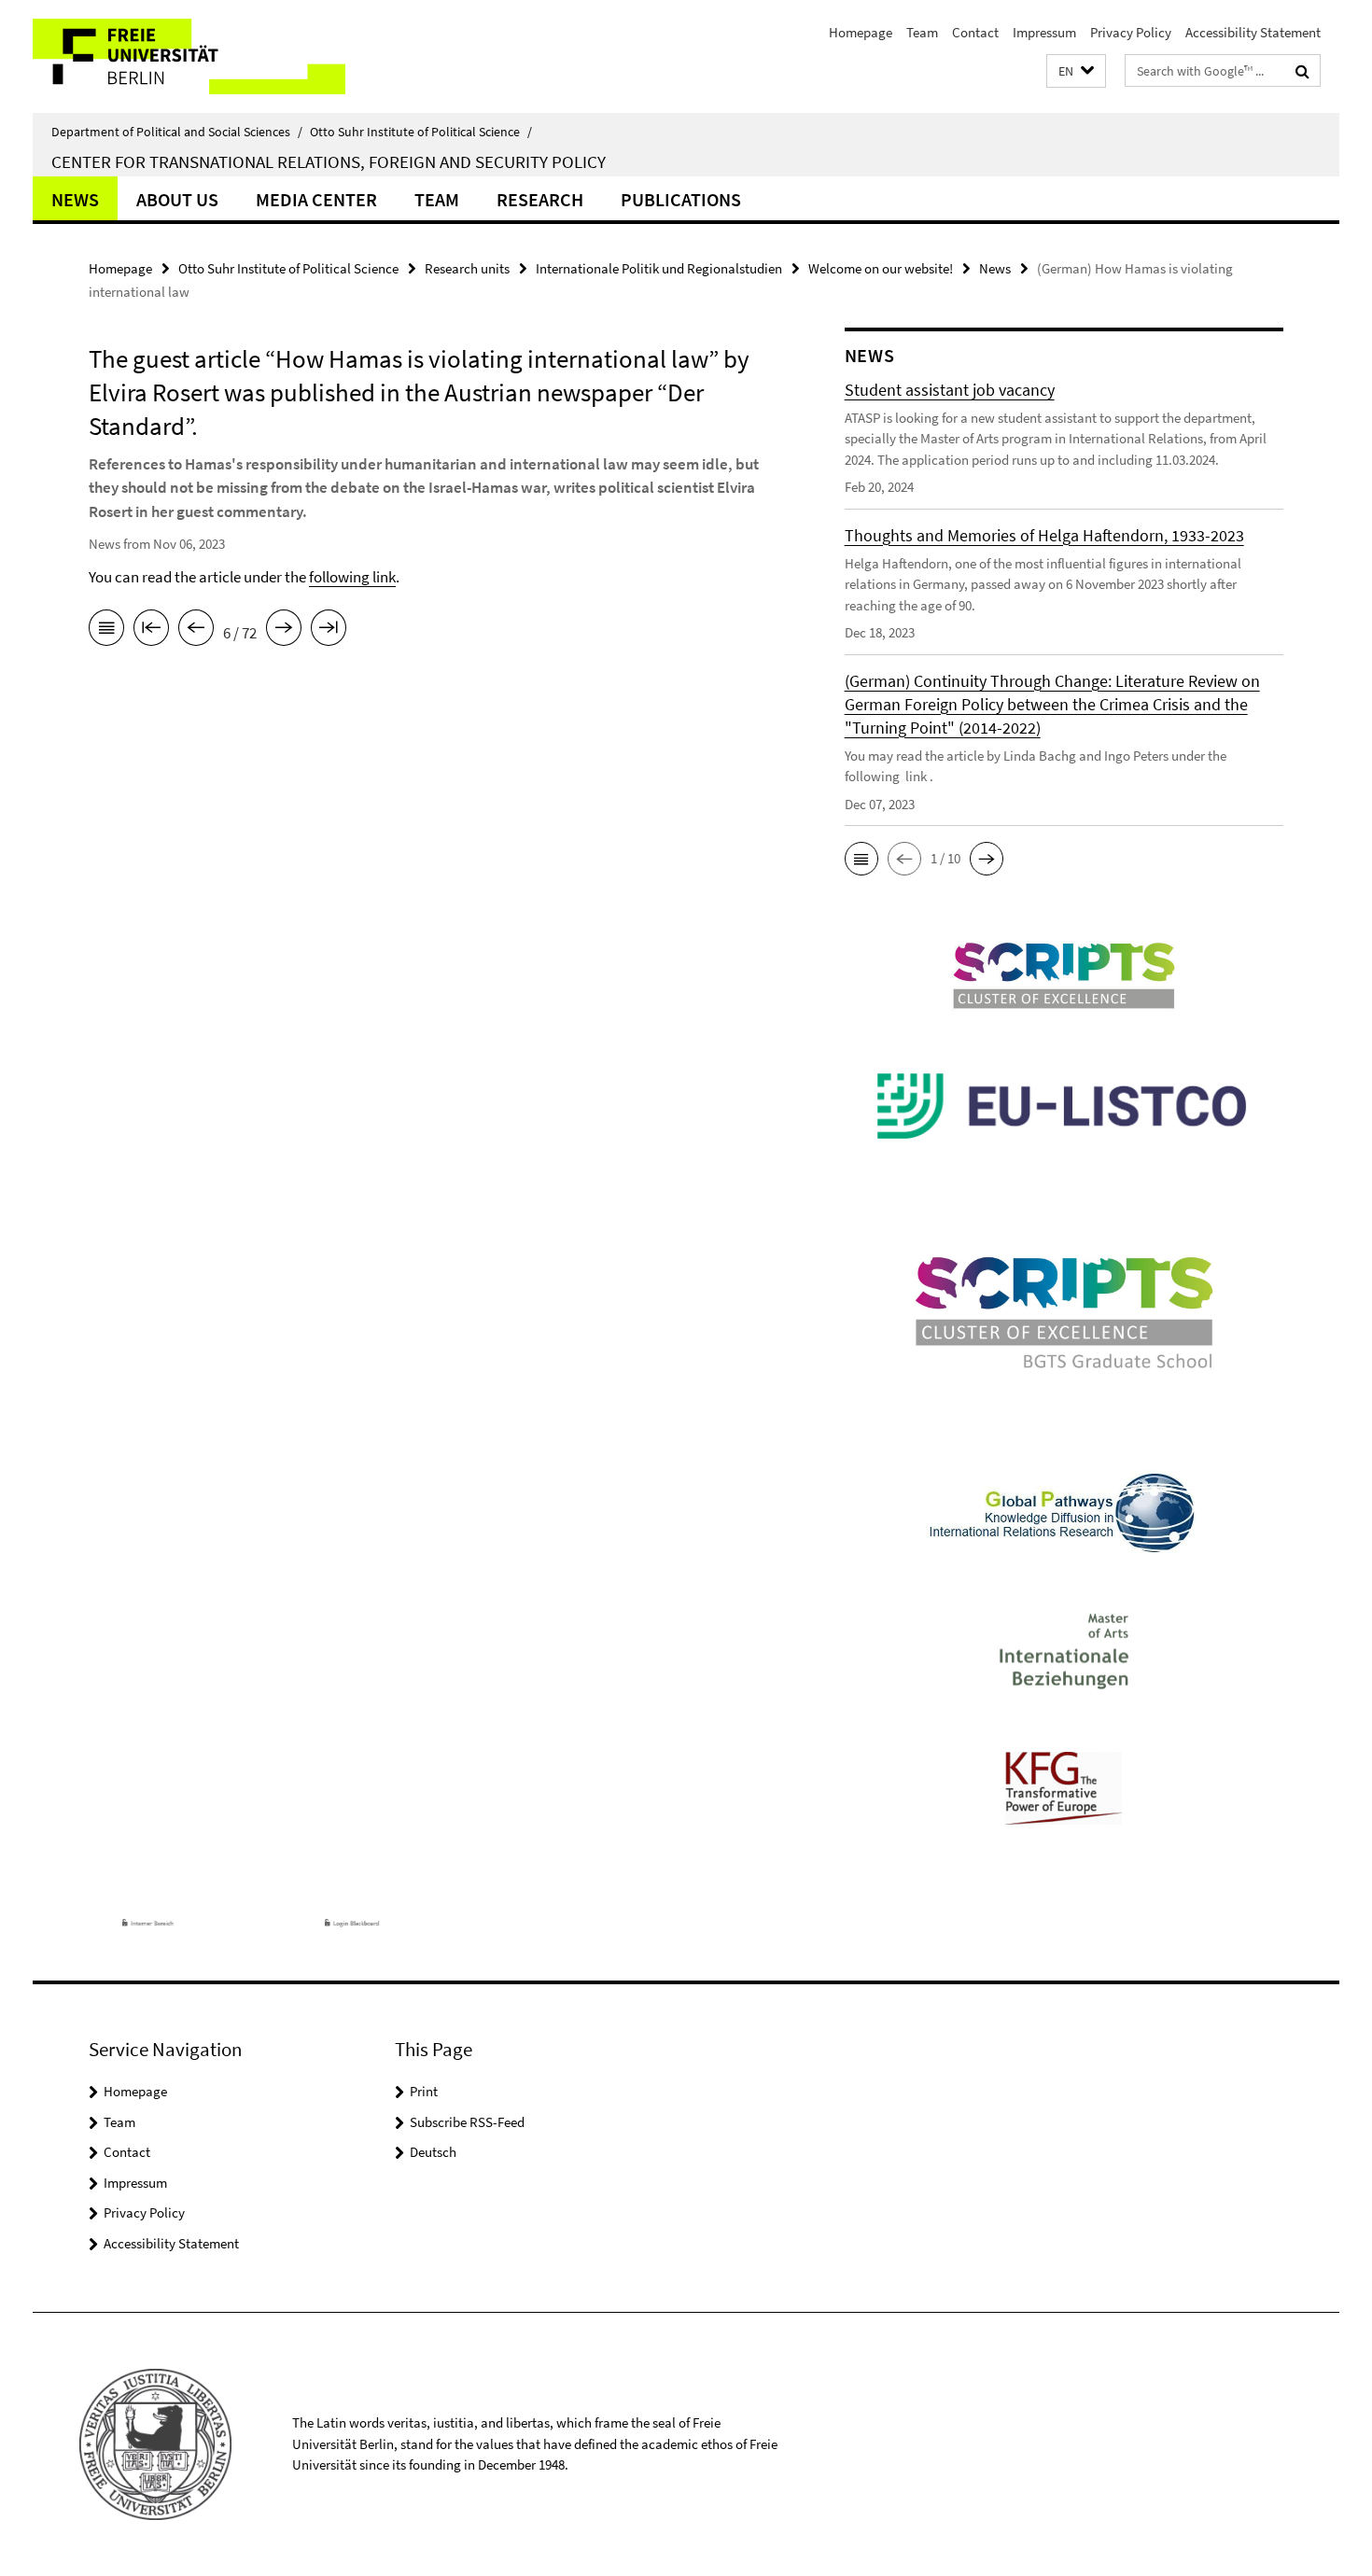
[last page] (329, 631)
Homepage (861, 32)
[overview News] (106, 631)
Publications (681, 199)
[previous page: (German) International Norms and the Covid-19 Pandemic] (196, 631)
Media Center (316, 199)
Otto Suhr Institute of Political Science (421, 132)
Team (922, 32)
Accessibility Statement (1253, 32)
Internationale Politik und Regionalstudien (659, 268)
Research (540, 199)
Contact (975, 32)
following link (352, 577)
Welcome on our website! (881, 268)
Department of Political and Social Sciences (177, 132)
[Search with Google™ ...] (1302, 71)
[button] (1076, 71)
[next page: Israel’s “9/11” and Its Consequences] (284, 631)
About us (177, 199)
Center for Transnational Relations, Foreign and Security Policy (329, 161)
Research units (467, 268)
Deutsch (433, 2152)
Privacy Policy (1131, 32)
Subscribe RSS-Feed (467, 2122)
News (75, 199)
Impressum (1044, 32)
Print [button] (424, 2091)
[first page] (151, 631)
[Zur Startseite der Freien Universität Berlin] (189, 56)
